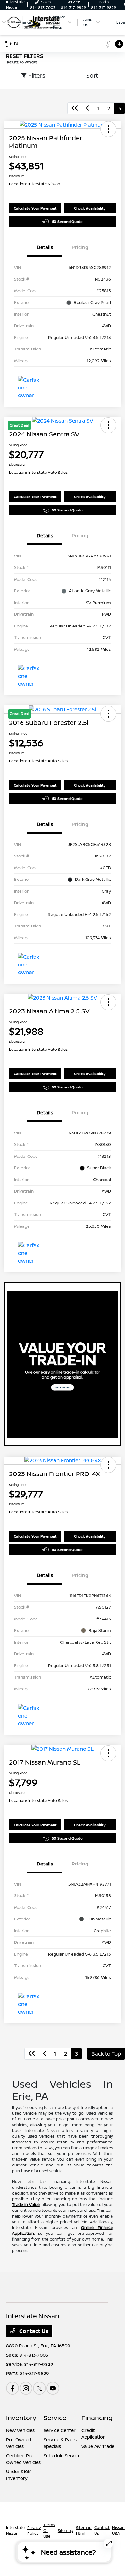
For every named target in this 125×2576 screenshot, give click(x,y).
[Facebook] (13, 2388)
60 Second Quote (67, 222)
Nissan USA (118, 2530)
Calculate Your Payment (35, 208)
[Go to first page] (75, 108)
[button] (108, 129)
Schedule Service (62, 2455)
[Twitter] (39, 2388)
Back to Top (106, 2054)
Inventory (21, 2418)
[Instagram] (26, 2388)
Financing (97, 2418)
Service (55, 2418)
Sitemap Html (84, 2530)
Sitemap (66, 2530)
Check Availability (90, 208)
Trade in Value (26, 2205)
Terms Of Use (49, 2530)
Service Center (60, 2430)
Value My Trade (98, 2446)
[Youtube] (53, 2388)
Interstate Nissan (15, 2530)
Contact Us (33, 2331)
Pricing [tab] (80, 247)
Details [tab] (45, 247)
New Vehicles (20, 2430)
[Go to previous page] (88, 108)
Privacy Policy (34, 2530)
